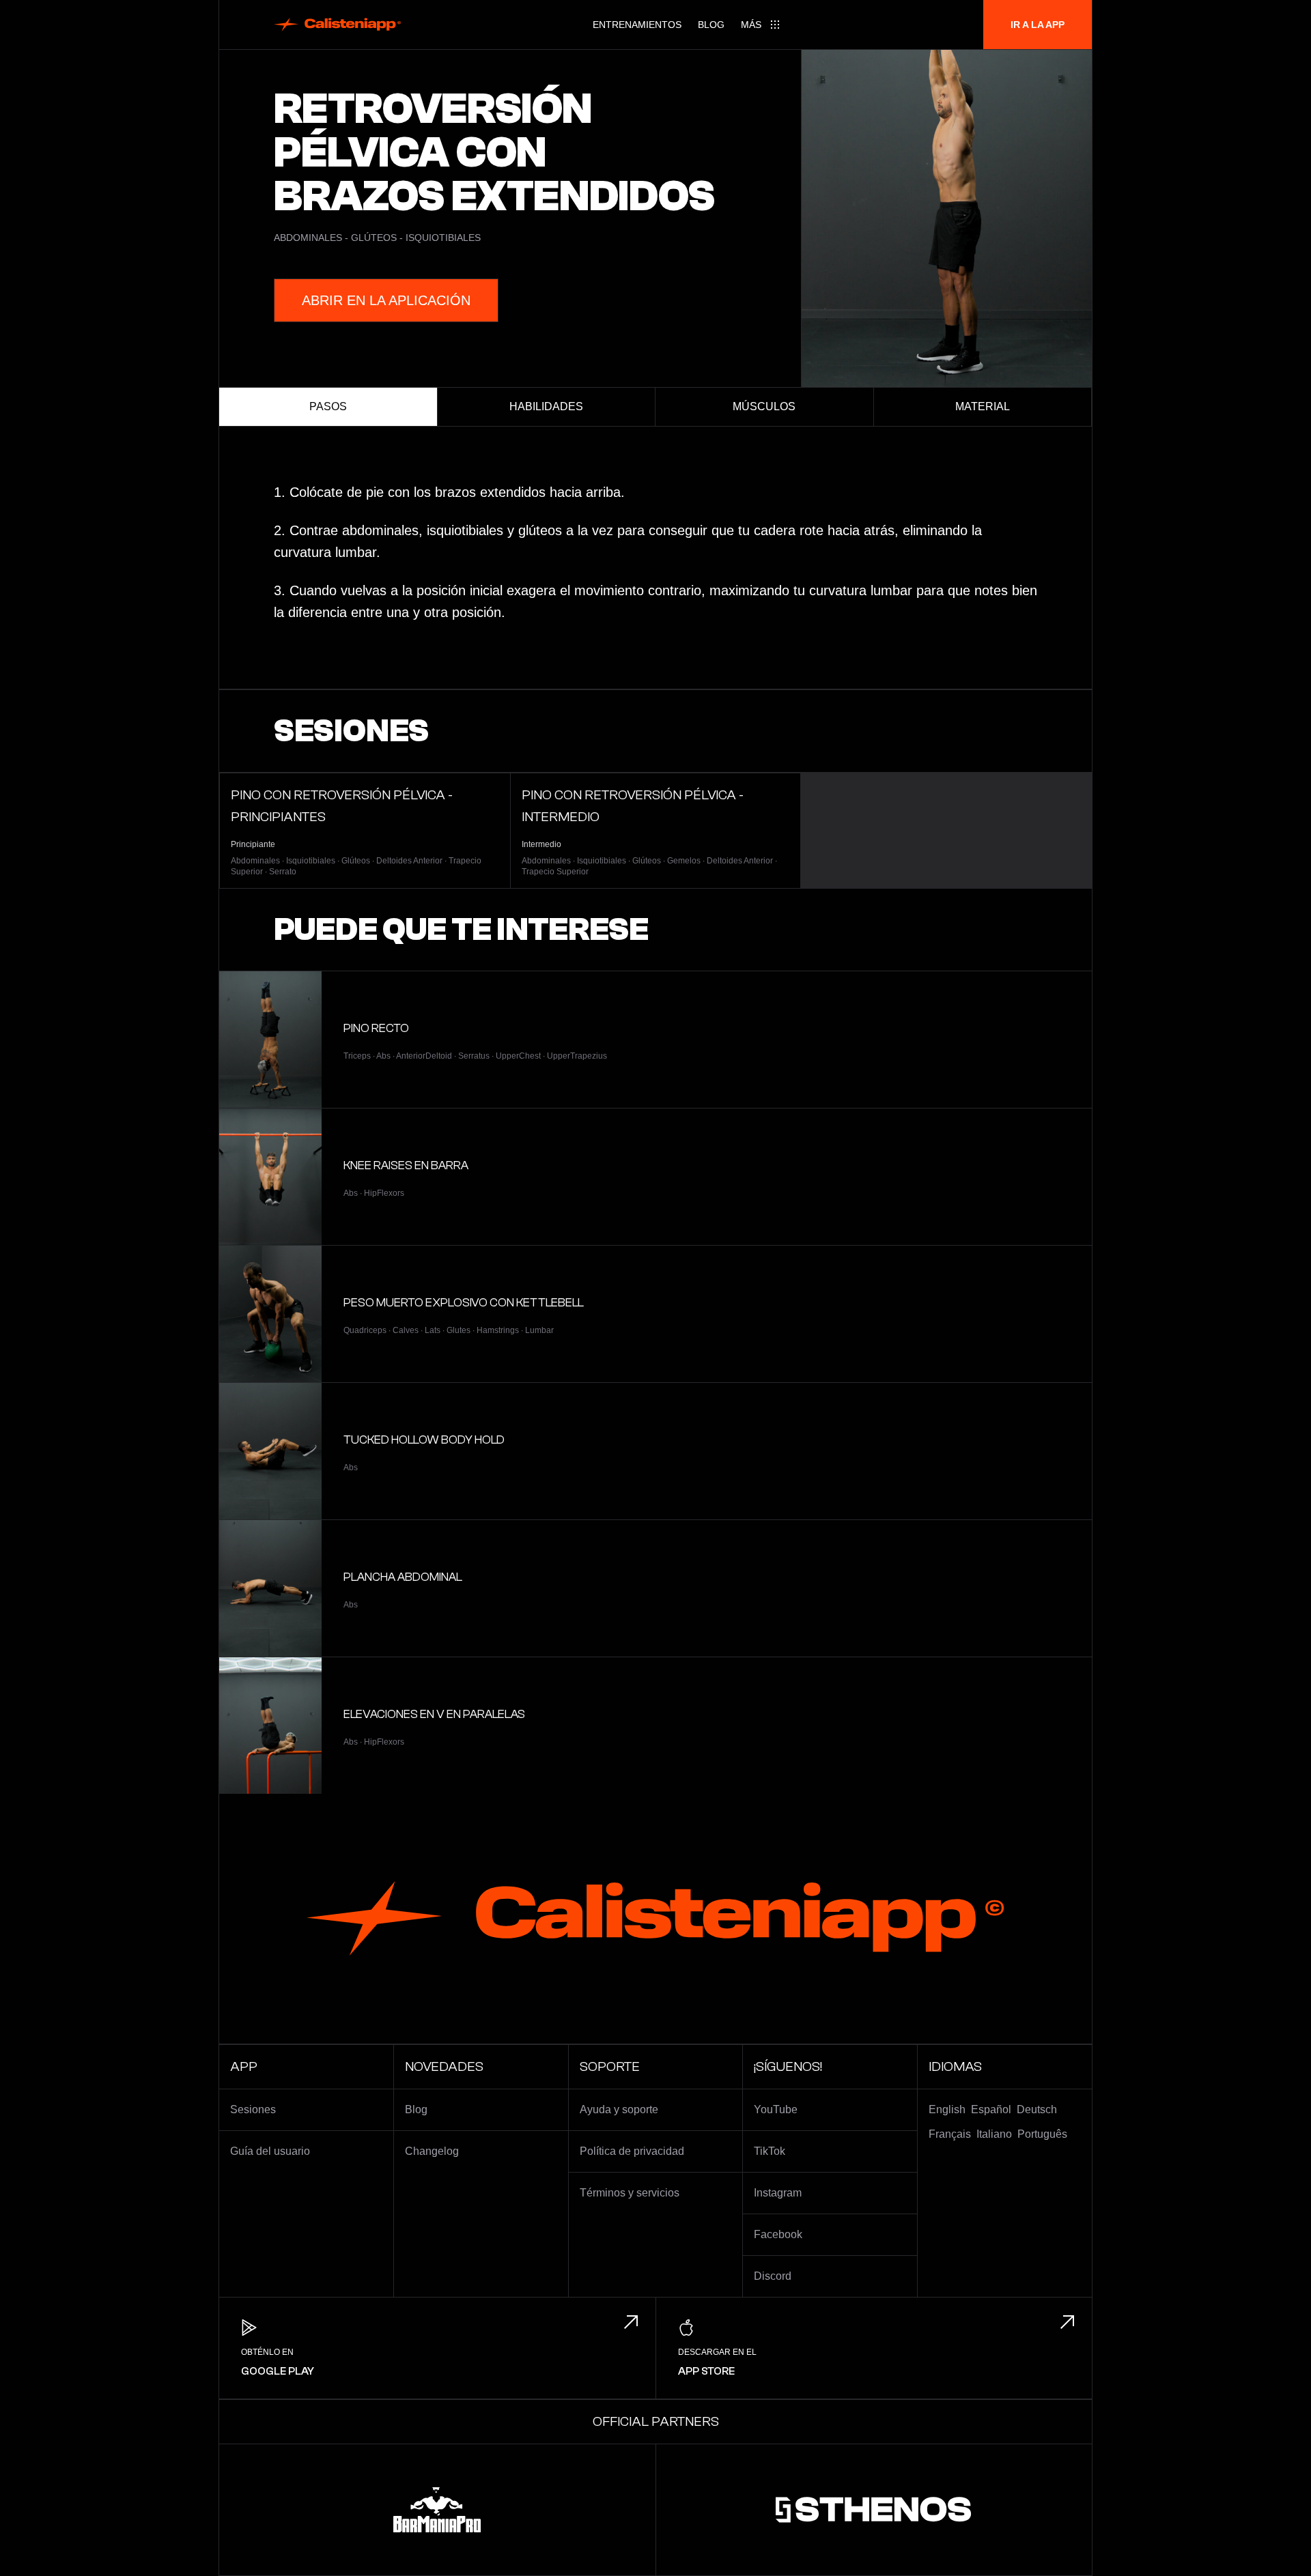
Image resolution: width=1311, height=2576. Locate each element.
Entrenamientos (637, 25)
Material (983, 406)
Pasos (328, 406)
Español (991, 2109)
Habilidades (546, 406)
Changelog (432, 2151)
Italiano (994, 2134)
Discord (773, 2276)
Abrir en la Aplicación (386, 300)
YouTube (776, 2109)
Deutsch (1037, 2109)
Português (1042, 2134)
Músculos (764, 406)
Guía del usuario (270, 2151)
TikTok (770, 2151)
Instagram (778, 2193)
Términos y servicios (630, 2193)
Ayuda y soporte (619, 2109)
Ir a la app (1038, 25)
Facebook (778, 2234)
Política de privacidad (632, 2151)
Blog (711, 25)
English (947, 2109)
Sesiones (253, 2109)
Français (950, 2134)
